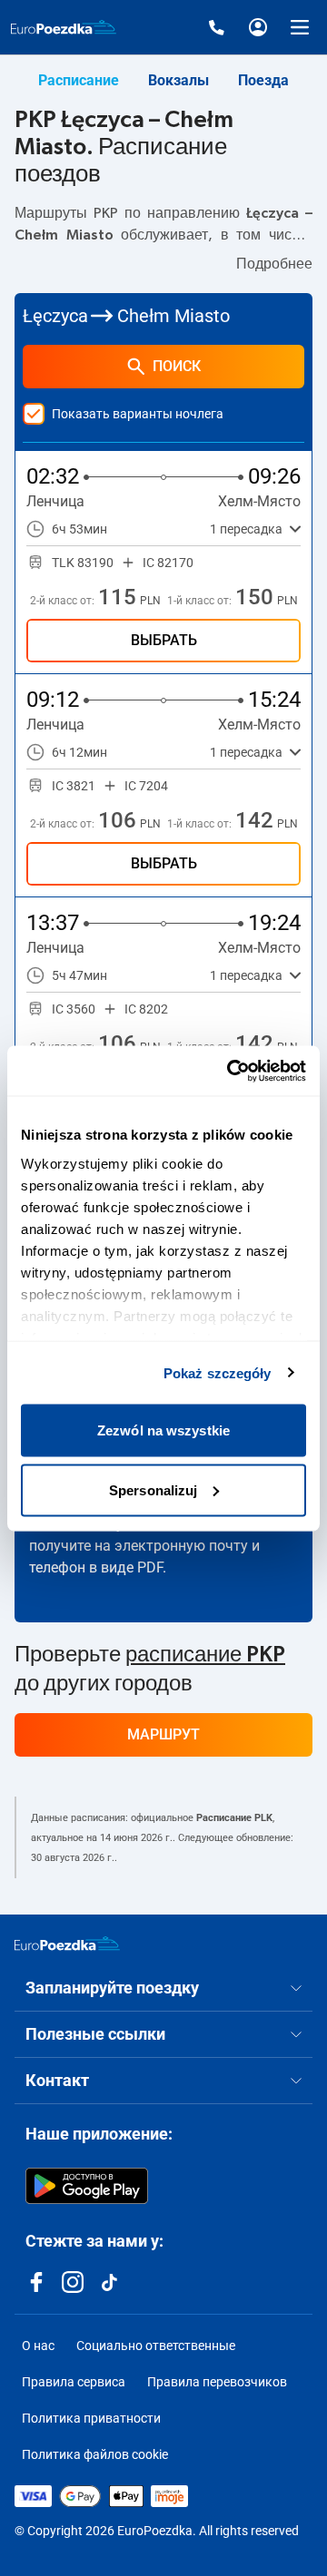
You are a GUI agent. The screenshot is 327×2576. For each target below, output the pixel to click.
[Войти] (258, 27)
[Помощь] (216, 27)
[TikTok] (109, 2282)
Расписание (79, 80)
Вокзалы (178, 80)
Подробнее (274, 264)
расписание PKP (205, 1655)
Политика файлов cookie (95, 2454)
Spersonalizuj (153, 1489)
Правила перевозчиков (217, 2382)
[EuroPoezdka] (67, 1944)
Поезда (263, 80)
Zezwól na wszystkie (163, 1430)
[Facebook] (36, 2282)
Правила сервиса (74, 2382)
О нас (38, 2346)
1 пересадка (246, 529)
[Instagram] (73, 2282)
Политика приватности (91, 2418)
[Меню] (300, 27)
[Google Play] (87, 2186)
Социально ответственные (156, 2346)
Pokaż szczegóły (218, 1372)
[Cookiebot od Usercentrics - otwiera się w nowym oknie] (231, 1071)
